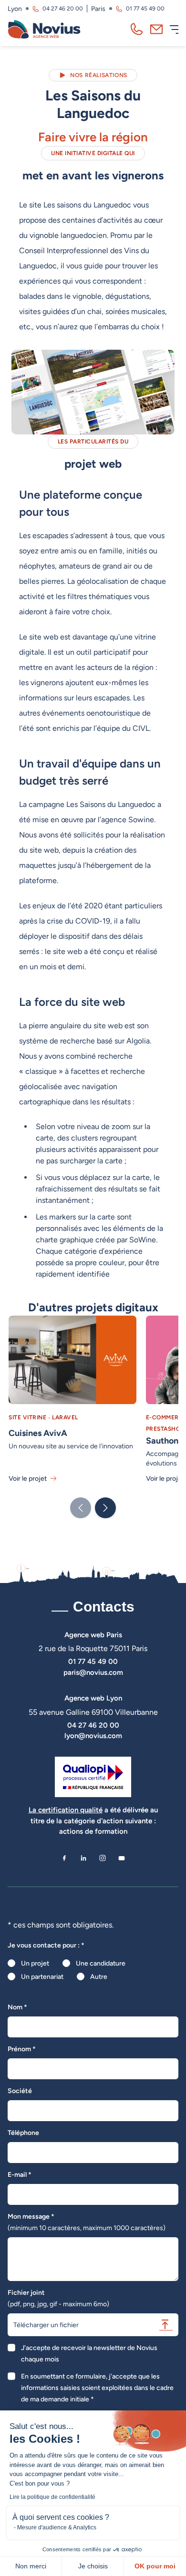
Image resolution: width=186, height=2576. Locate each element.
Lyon (15, 9)
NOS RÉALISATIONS (99, 75)
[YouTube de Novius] (122, 1858)
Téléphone (23, 2133)
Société (20, 2091)
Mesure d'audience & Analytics (57, 2527)
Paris (98, 9)
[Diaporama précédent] (81, 1508)
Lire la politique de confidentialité (52, 2497)
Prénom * (22, 2049)
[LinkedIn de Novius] (83, 1858)
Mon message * (87, 2222)
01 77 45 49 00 (145, 9)
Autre (99, 1976)
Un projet (35, 1963)
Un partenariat (42, 1976)
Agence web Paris (93, 1635)
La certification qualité (66, 1810)
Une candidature (101, 1963)
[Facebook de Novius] (64, 1858)
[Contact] (156, 29)
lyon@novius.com (93, 1735)
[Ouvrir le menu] (174, 29)
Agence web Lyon (93, 1698)
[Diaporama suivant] (105, 1508)
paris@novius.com (93, 1672)
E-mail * (20, 2174)
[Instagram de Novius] (103, 1858)
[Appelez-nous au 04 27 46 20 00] (136, 29)
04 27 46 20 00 (63, 9)
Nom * (17, 2007)
